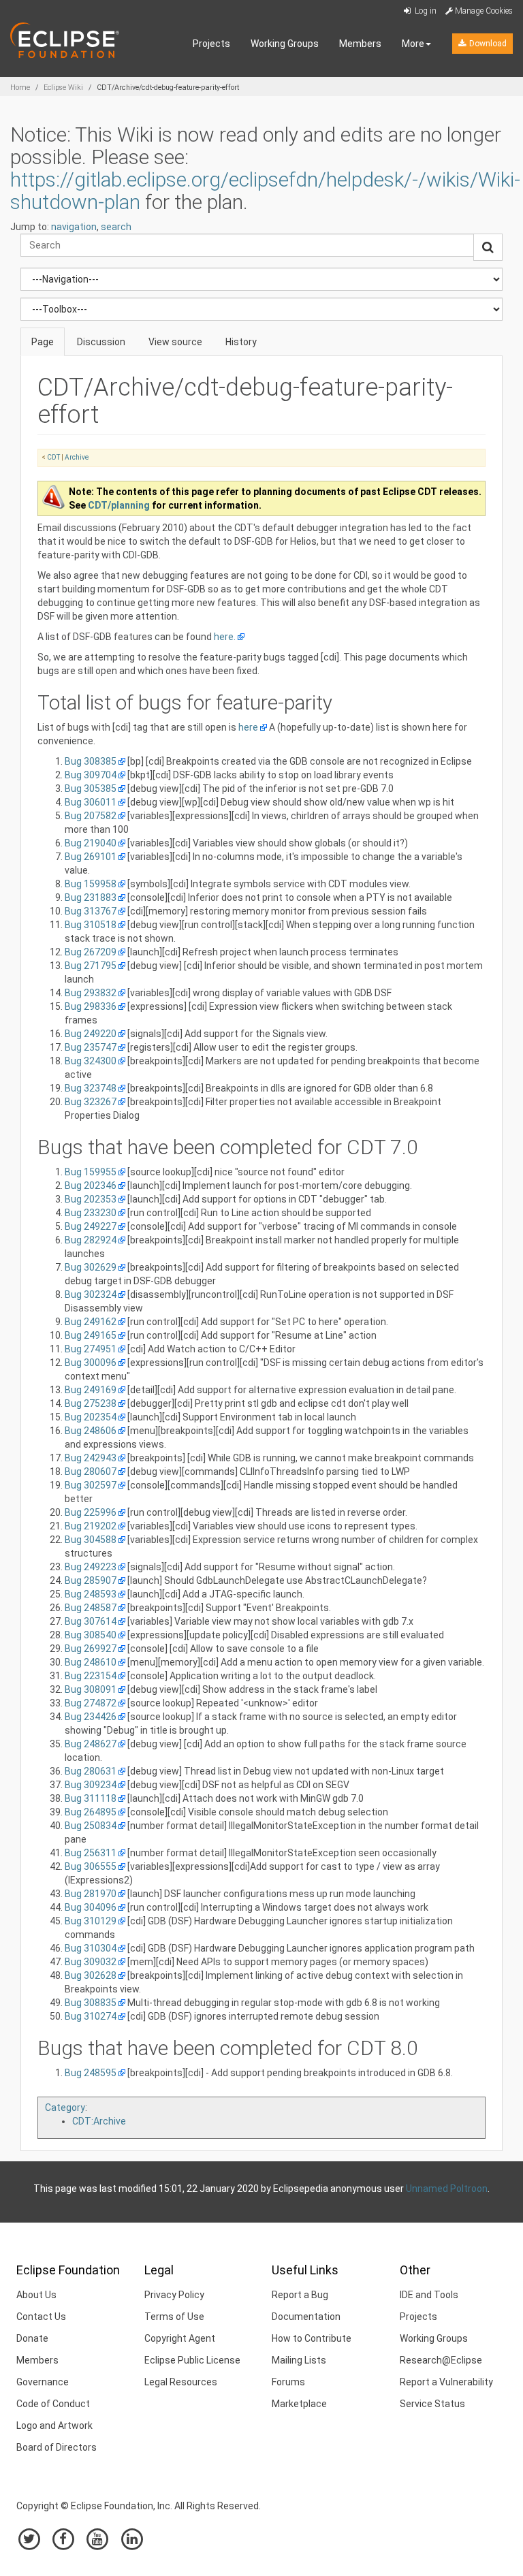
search (116, 227)
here (248, 727)
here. (225, 637)
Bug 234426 (91, 1717)
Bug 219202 (91, 1526)
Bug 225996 (91, 1512)
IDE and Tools (429, 2295)
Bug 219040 (91, 843)
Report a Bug (300, 2295)
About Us (36, 2295)
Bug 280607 (91, 1472)
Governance (43, 2382)
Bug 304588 (91, 1540)
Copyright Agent (180, 2338)
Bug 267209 (91, 952)
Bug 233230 (91, 1213)
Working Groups (285, 44)
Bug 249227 (91, 1226)
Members (360, 44)
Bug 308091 (91, 1689)
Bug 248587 (91, 1608)
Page (43, 342)
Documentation (306, 2317)
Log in (425, 11)
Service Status (432, 2404)
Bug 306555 (91, 1866)
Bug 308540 (91, 1635)
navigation (74, 227)
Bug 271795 (91, 966)
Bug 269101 (91, 857)
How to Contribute (312, 2338)
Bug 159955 (91, 1172)
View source (175, 342)
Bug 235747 (91, 1047)
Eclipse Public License (192, 2360)
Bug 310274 (91, 2016)
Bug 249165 (91, 1335)
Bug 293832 (91, 993)
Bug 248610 (91, 1662)
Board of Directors (57, 2447)
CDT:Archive (99, 2121)
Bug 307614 (91, 1621)
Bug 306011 (91, 802)
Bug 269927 (91, 1649)
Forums (288, 2382)
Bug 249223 (91, 1567)
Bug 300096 (91, 1363)
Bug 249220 (91, 1034)
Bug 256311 (91, 1853)
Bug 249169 (91, 1390)
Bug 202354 (91, 1417)
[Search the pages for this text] (488, 247)
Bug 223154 (91, 1676)
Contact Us (41, 2317)
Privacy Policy (174, 2295)
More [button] (413, 44)
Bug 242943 (91, 1458)
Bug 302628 (91, 1975)
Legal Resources (181, 2382)
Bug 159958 (91, 884)
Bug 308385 (91, 761)
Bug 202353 (91, 1199)
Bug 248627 (91, 1744)
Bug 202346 (91, 1186)
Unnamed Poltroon (447, 2189)
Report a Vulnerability (446, 2382)
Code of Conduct (53, 2404)
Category (65, 2108)
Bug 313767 (91, 911)
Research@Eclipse (441, 2360)
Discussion (101, 342)
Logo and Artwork (54, 2426)
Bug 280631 (91, 1771)
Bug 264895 (91, 1812)
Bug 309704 (91, 775)
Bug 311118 (91, 1798)
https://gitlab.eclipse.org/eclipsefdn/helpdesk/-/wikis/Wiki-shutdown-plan (265, 191)
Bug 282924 (91, 1240)
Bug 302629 (91, 1267)
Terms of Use (174, 2317)
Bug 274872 (91, 1703)
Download (487, 44)
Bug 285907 (91, 1580)
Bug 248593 (91, 1594)
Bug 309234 (91, 1785)
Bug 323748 (91, 1088)
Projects (211, 44)
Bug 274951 (91, 1349)
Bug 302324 (91, 1294)
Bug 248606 (91, 1431)
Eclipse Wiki (63, 88)
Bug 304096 (91, 1907)
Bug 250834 (91, 1826)
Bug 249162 (91, 1322)
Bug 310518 (91, 925)
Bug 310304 (91, 1948)
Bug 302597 (91, 1485)
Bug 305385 (91, 789)
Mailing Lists (299, 2360)
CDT (53, 457)
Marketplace (299, 2404)
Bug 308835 (91, 2003)
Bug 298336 (91, 1006)
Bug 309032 (91, 1962)
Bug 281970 (91, 1894)
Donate (32, 2338)
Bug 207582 (91, 816)
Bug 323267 (91, 1102)
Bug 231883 (91, 897)
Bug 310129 (91, 1921)
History (241, 342)
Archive (77, 457)
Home (20, 88)
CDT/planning (119, 505)
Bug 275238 (91, 1403)
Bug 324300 (91, 1061)
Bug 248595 (91, 2073)
